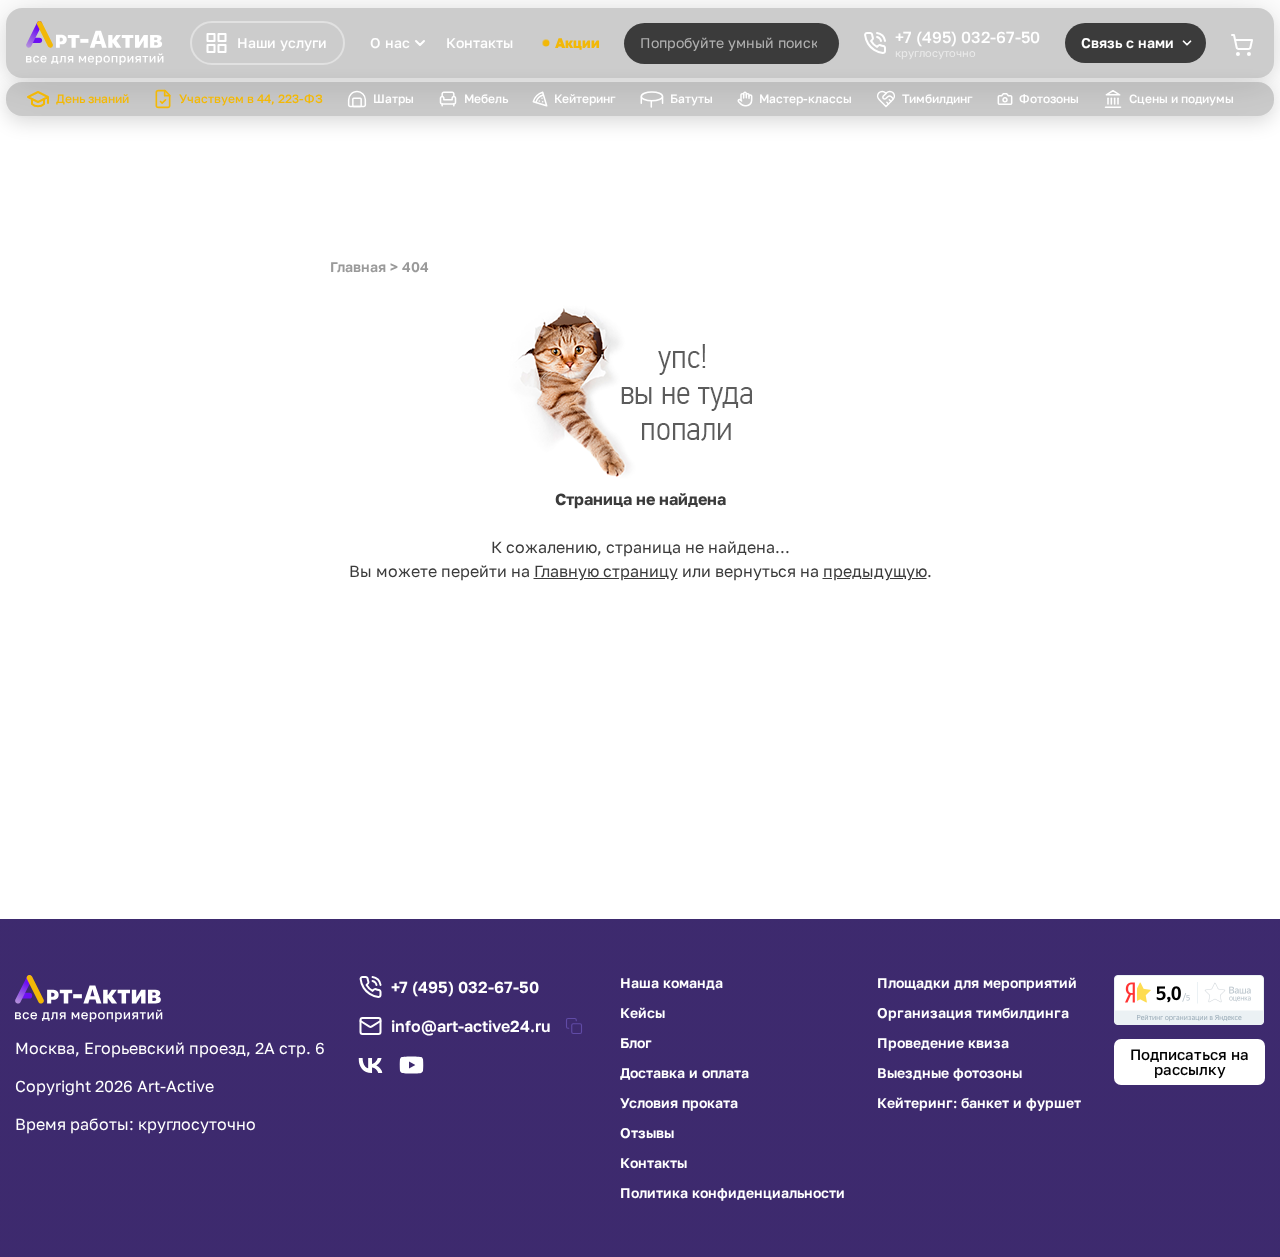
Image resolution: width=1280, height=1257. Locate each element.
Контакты (479, 43)
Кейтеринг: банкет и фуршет (979, 1103)
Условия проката (679, 1103)
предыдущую (875, 571)
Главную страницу (606, 571)
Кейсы (642, 1013)
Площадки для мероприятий (977, 983)
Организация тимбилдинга (973, 1013)
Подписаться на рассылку (1189, 1061)
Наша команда (671, 983)
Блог (636, 1043)
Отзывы (647, 1133)
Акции (577, 43)
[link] (1189, 1000)
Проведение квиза (943, 1043)
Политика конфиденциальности (732, 1193)
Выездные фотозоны (949, 1073)
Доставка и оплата (684, 1073)
